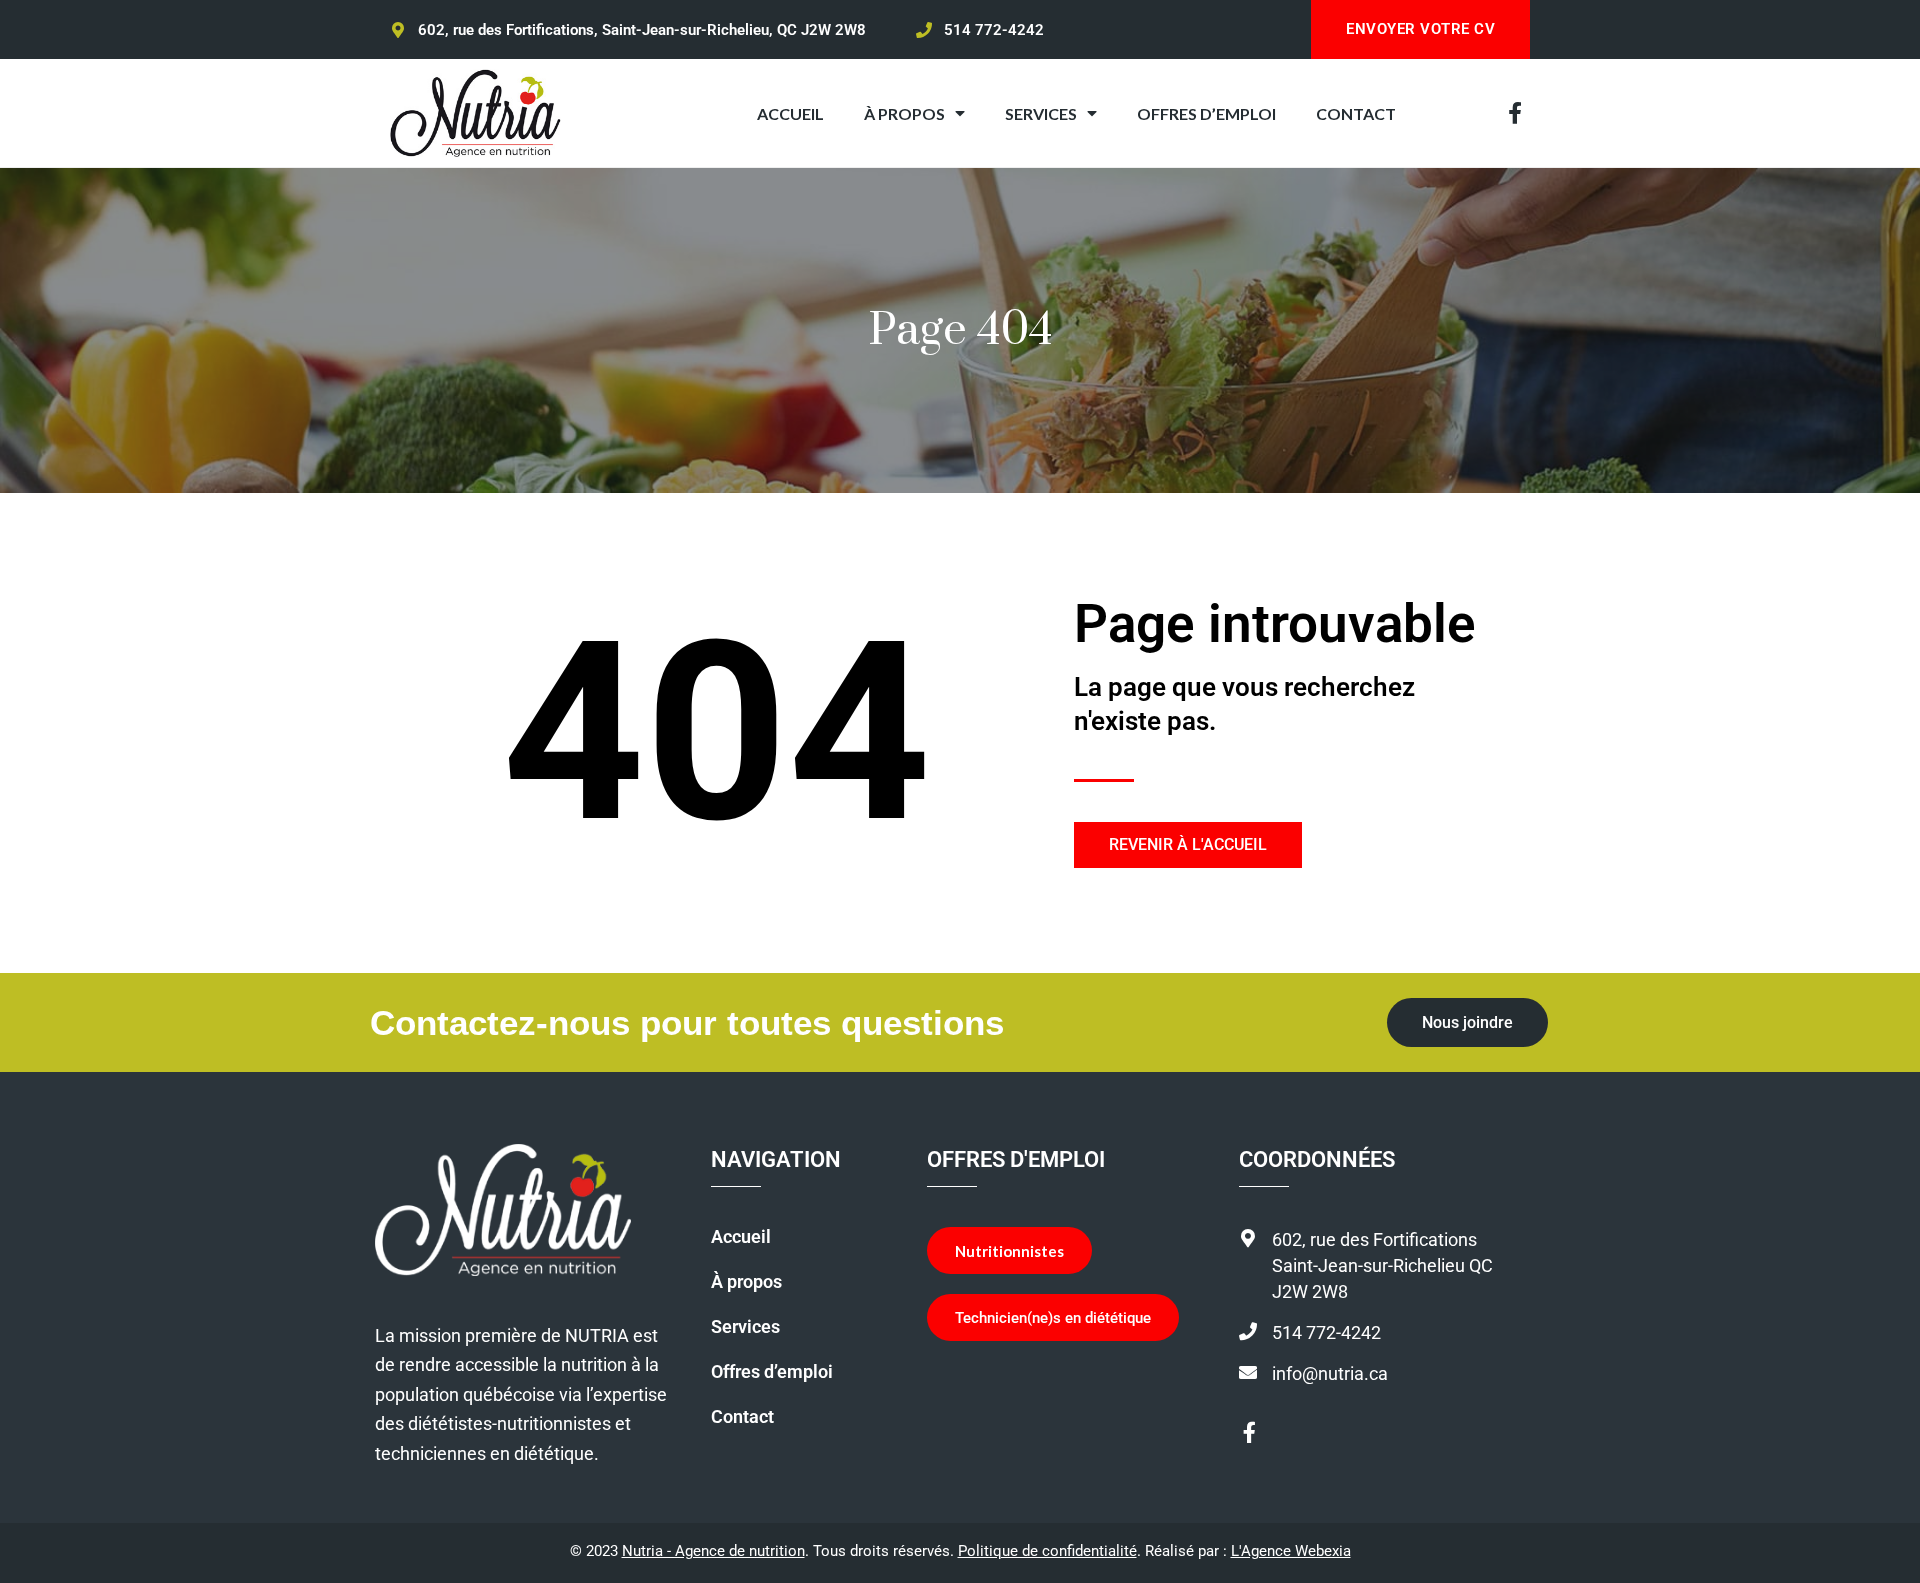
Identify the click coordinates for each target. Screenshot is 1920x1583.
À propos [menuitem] (904, 113)
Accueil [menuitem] (790, 113)
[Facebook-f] (1515, 113)
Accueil (741, 1237)
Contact (742, 1417)
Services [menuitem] (1041, 113)
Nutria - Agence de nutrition (713, 1551)
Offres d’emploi (772, 1372)
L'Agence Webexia (1291, 1551)
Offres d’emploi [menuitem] (1206, 113)
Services (745, 1327)
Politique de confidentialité (1047, 1551)
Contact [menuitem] (1356, 113)
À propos (746, 1282)
